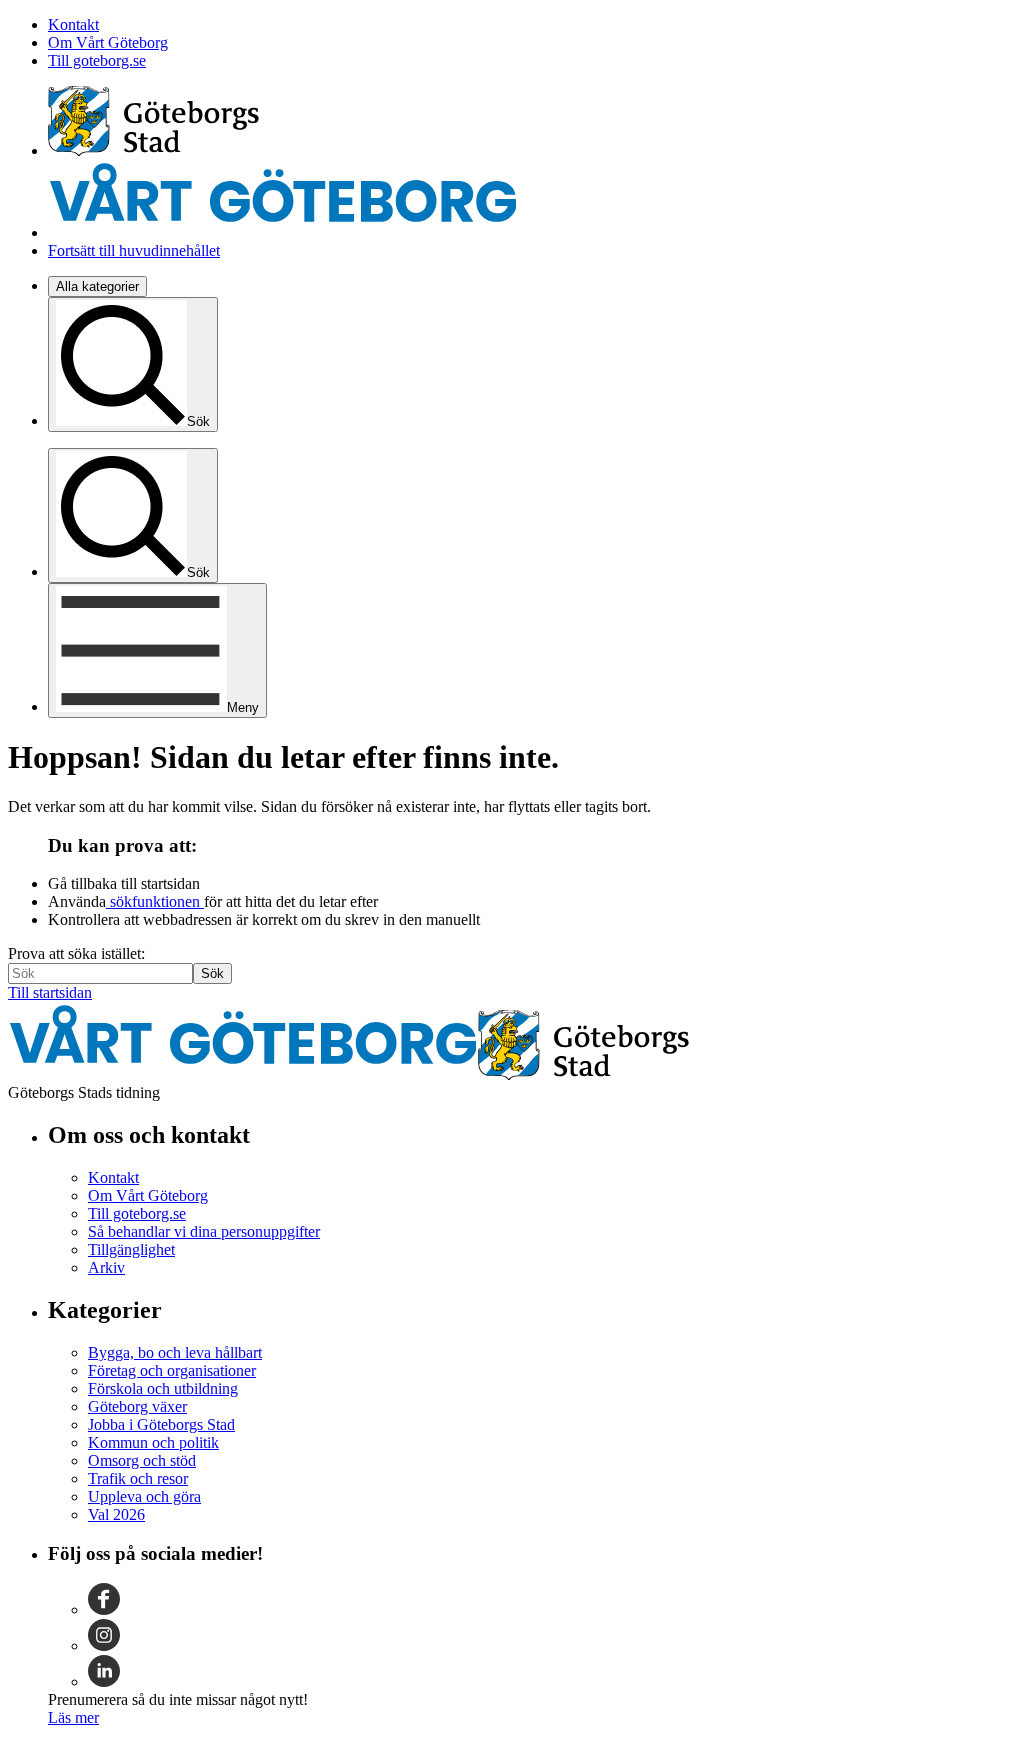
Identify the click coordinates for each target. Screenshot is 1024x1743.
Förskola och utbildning (163, 1388)
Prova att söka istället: (76, 953)
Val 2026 (116, 1514)
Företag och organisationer (172, 1370)
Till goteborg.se (97, 60)
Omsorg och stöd (142, 1460)
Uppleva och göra (144, 1496)
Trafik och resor (138, 1478)
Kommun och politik (153, 1442)
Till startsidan (50, 992)
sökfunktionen (155, 901)
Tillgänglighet (131, 1249)
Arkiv (106, 1267)
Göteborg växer (137, 1406)
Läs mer (73, 1717)
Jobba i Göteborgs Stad (161, 1424)
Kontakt (73, 24)
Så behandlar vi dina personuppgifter (204, 1231)
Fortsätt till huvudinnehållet (134, 250)
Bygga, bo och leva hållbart (175, 1352)
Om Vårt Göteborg (108, 42)
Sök (212, 973)
